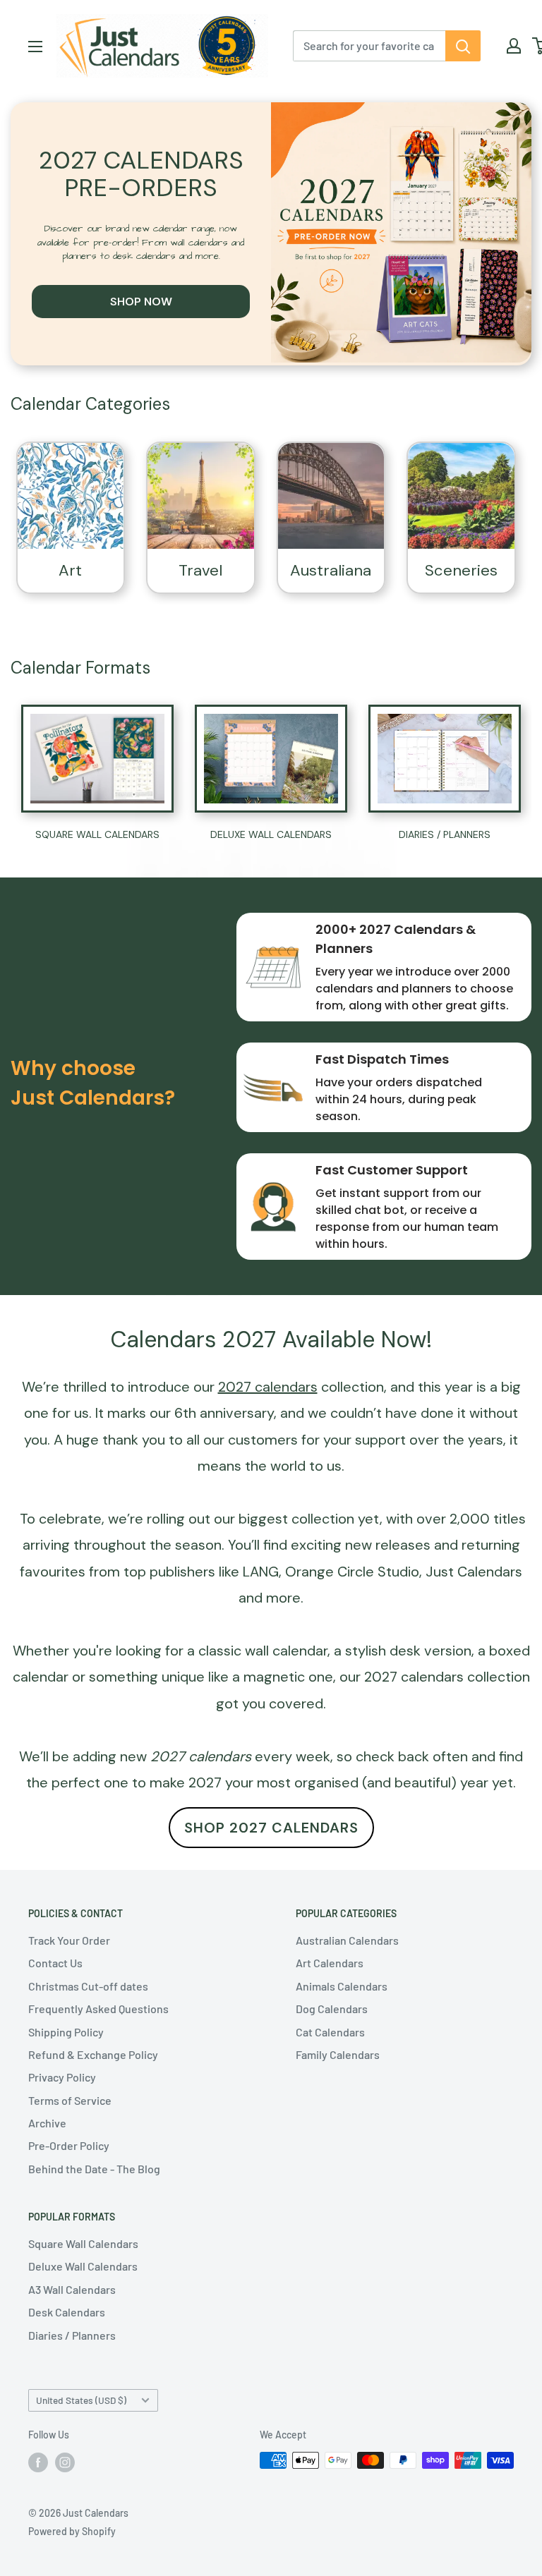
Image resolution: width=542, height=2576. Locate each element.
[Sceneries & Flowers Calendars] (461, 496)
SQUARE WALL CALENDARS (97, 834)
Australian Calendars (347, 1940)
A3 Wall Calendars (72, 2289)
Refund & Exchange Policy (93, 2054)
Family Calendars (338, 2054)
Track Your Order (69, 1940)
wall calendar (286, 1651)
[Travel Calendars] (201, 496)
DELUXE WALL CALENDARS (271, 834)
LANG (261, 1572)
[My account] (514, 46)
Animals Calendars (342, 1986)
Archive (47, 2123)
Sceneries (461, 570)
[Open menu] (35, 47)
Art (70, 570)
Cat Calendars (330, 2032)
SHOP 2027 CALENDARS (271, 1828)
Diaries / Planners (72, 2335)
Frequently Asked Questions (98, 2009)
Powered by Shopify (72, 2531)
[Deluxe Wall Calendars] (271, 758)
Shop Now (141, 302)
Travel (200, 570)
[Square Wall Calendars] (97, 759)
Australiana (331, 570)
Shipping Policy (66, 2032)
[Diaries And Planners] (445, 759)
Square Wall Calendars (83, 2243)
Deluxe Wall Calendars (83, 2266)
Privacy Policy (62, 2077)
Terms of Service (70, 2100)
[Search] (463, 46)
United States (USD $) (81, 2400)
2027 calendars (414, 1677)
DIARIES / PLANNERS (445, 834)
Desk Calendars (67, 2312)
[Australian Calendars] (331, 496)
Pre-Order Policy (69, 2145)
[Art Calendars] (71, 496)
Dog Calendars (332, 2009)
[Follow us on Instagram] (65, 2462)
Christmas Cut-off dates (88, 1986)
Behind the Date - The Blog (94, 2169)
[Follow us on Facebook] (38, 2462)
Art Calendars (330, 1963)
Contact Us (55, 1963)
